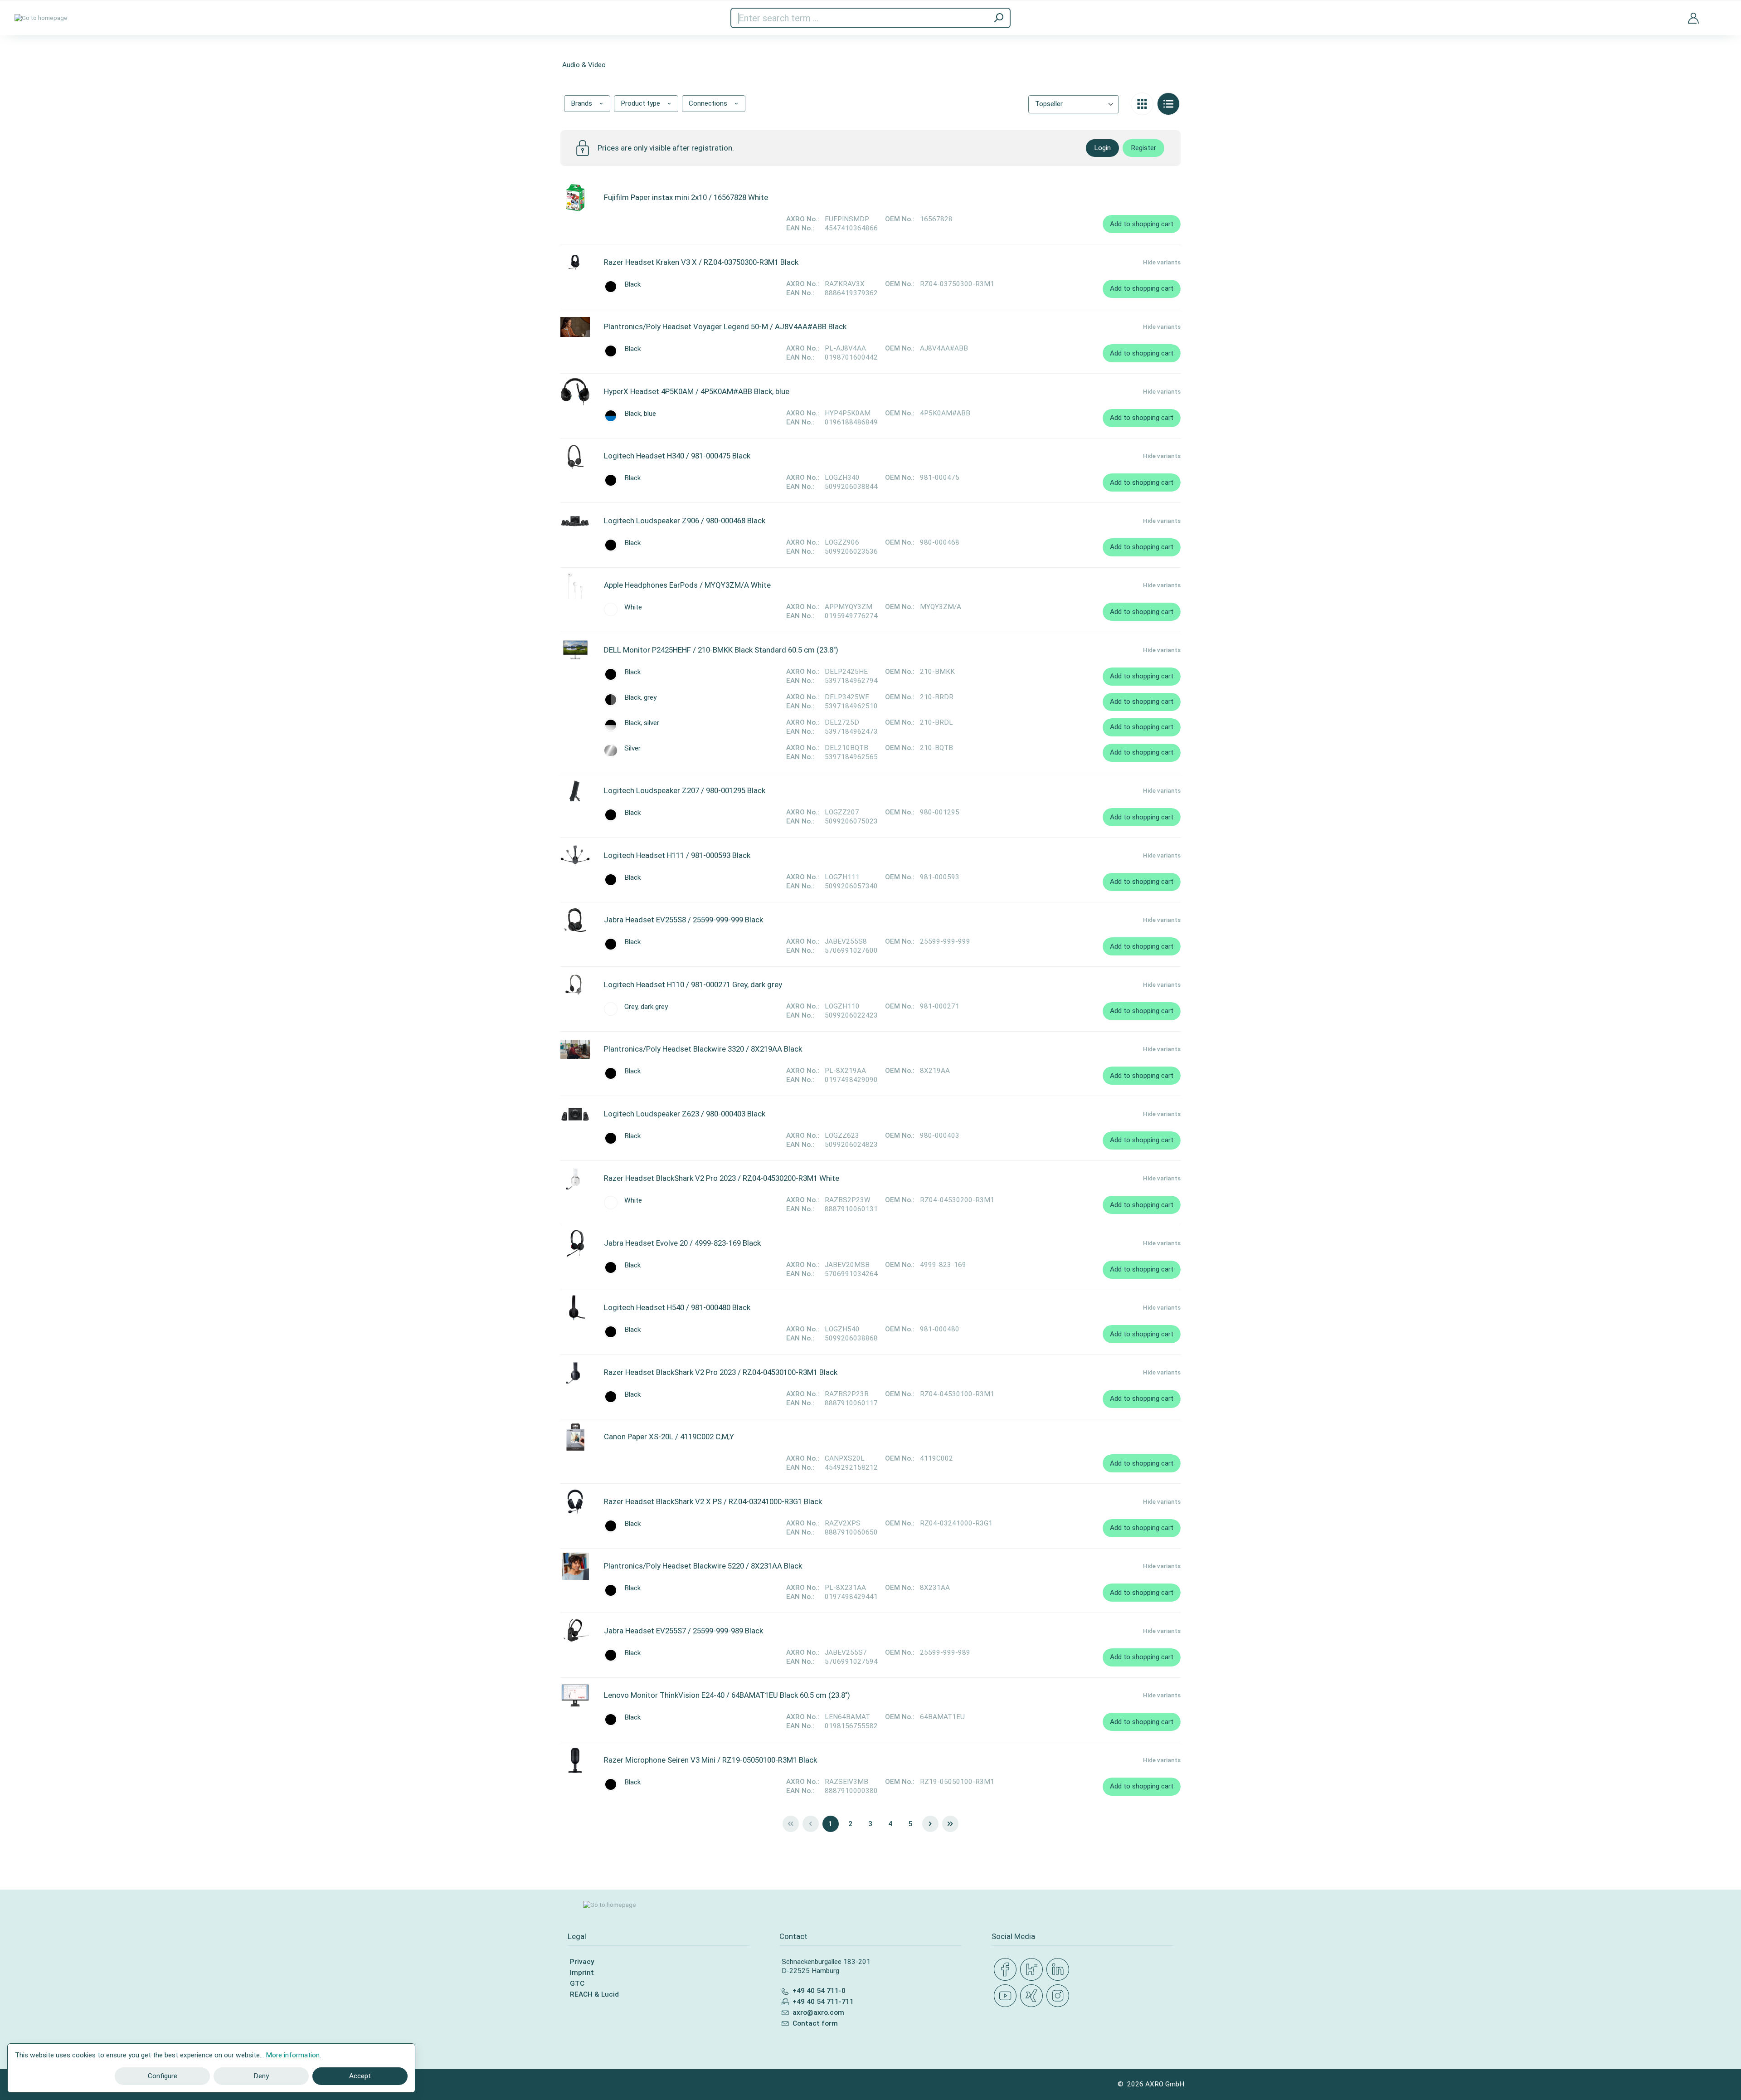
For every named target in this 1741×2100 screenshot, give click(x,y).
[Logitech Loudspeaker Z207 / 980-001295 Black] (575, 791)
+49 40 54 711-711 (823, 2002)
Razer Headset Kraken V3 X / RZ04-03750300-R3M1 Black (701, 262)
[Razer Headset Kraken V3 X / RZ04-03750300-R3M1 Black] (575, 263)
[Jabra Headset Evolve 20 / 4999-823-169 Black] (575, 1243)
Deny (261, 2076)
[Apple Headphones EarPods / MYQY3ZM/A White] (575, 585)
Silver (632, 748)
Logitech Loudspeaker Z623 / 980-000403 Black (685, 1114)
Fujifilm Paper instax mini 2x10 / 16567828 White (686, 197)
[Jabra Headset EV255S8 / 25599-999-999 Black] (575, 920)
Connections (709, 103)
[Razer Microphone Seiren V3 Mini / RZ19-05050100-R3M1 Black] (575, 1760)
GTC (577, 1983)
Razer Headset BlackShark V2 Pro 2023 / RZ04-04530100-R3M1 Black (721, 1372)
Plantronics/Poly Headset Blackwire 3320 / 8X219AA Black (703, 1049)
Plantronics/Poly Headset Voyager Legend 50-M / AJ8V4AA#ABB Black (725, 326)
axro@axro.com (818, 2012)
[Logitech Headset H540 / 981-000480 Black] (575, 1308)
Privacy (582, 1962)
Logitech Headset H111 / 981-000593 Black (677, 855)
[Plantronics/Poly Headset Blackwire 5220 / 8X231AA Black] (575, 1566)
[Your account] (1693, 18)
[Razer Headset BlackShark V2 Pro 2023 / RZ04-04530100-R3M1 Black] (575, 1373)
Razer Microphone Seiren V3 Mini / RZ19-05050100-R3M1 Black (710, 1760)
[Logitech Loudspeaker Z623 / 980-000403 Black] (575, 1114)
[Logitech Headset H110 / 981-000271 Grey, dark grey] (575, 985)
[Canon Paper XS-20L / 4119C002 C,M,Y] (575, 1437)
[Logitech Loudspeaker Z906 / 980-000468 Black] (575, 521)
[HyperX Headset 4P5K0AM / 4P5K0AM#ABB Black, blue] (575, 392)
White (633, 607)
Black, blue (640, 414)
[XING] (1033, 1996)
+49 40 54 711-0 (819, 1991)
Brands (582, 103)
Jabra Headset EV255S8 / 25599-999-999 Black (683, 920)
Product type (641, 103)
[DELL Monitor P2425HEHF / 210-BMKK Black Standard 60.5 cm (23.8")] (575, 650)
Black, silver (642, 723)
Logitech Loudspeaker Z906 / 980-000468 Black (685, 521)
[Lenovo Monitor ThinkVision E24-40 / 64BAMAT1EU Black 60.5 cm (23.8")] (575, 1696)
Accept (360, 2076)
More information (293, 2055)
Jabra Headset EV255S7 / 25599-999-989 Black (683, 1631)
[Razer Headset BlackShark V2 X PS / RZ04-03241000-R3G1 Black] (575, 1502)
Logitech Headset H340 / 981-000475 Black (677, 456)
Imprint (582, 1973)
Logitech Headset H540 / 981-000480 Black (677, 1307)
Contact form (815, 2023)
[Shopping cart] (1720, 12)
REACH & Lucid (594, 1994)
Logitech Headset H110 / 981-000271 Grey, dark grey (693, 984)
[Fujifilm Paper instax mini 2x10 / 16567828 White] (575, 198)
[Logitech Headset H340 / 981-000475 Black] (575, 456)
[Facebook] (1007, 1970)
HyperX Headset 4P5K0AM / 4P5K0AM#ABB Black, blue (697, 391)
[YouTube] (1007, 1996)
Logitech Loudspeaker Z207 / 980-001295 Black (685, 790)
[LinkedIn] (1060, 1970)
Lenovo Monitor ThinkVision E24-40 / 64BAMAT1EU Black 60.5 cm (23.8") (727, 1695)
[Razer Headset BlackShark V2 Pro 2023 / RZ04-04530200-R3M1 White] (575, 1179)
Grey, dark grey (646, 1007)
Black (632, 285)
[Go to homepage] (41, 18)
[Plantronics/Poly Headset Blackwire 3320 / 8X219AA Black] (575, 1049)
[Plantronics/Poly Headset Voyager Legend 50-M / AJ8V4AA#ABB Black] (575, 327)
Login (1102, 148)
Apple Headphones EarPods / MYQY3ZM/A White (687, 585)
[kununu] (1033, 1970)
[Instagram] (1060, 1996)
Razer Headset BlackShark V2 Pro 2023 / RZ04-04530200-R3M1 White (722, 1178)
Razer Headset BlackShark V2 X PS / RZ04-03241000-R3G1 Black (713, 1501)
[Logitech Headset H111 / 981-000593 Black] (575, 856)
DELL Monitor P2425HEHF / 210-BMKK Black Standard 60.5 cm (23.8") (721, 650)
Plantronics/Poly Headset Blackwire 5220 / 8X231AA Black (703, 1566)
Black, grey (640, 698)
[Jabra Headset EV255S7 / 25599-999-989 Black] (575, 1631)
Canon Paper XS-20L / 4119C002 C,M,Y (669, 1437)
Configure (163, 2076)
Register (1143, 148)
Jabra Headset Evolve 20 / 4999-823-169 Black (682, 1243)
